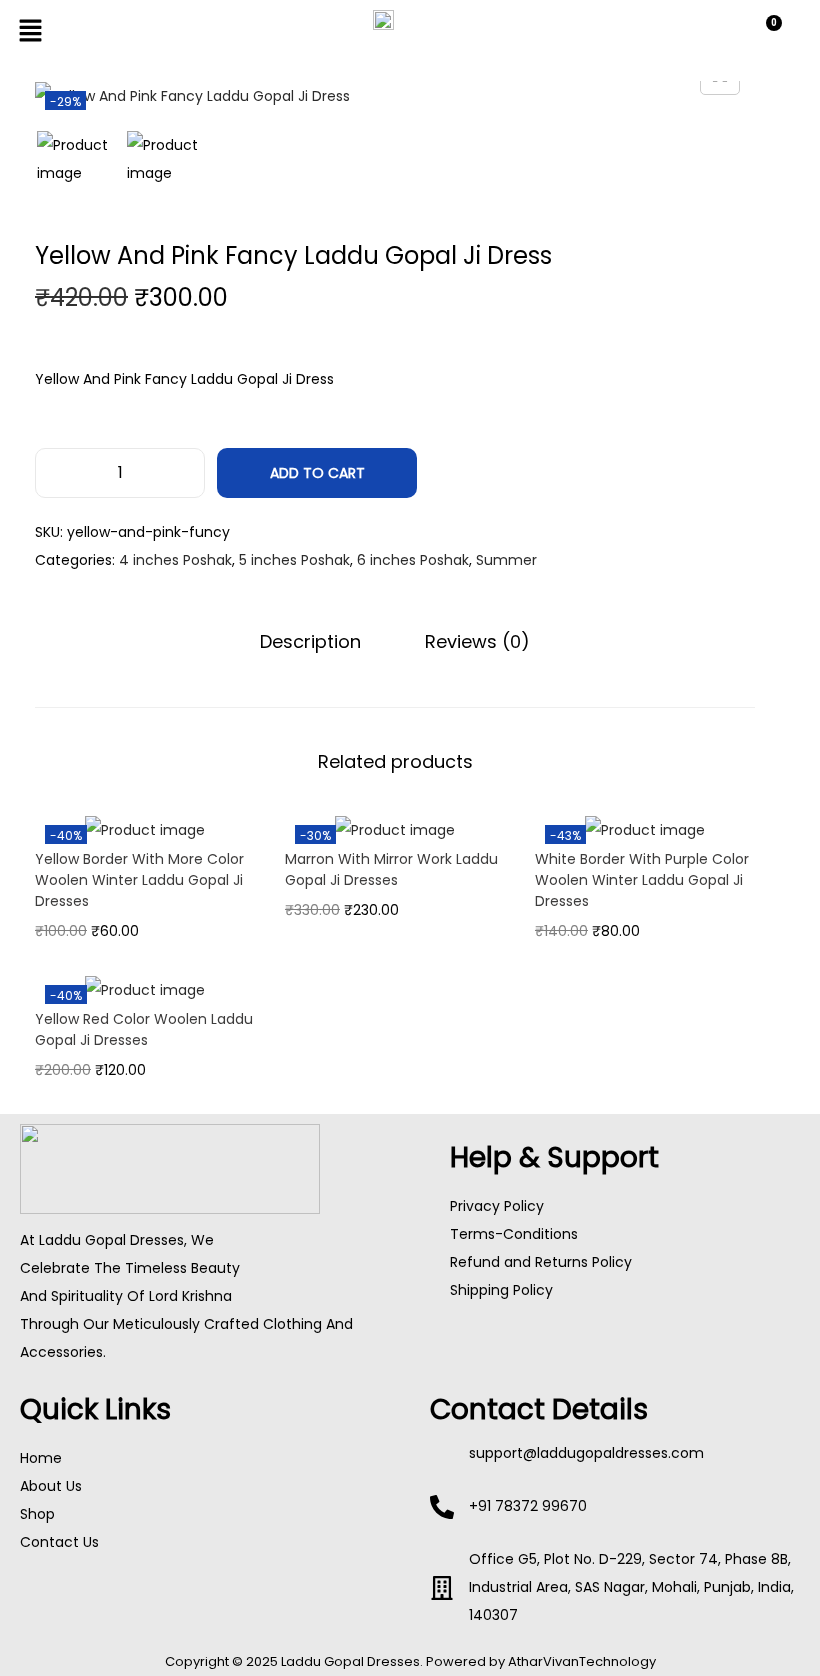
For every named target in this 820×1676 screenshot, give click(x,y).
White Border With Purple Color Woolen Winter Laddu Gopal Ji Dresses (642, 880)
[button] (143, 32)
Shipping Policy (501, 1290)
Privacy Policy (497, 1206)
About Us (51, 1486)
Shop (37, 1514)
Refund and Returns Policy (541, 1262)
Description (310, 641)
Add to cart (317, 473)
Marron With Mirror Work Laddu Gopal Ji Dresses (391, 869)
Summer (506, 560)
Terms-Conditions (514, 1234)
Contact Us (59, 1542)
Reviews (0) (477, 641)
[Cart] (765, 35)
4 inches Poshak (175, 560)
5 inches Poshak (294, 560)
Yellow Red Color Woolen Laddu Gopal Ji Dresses (144, 1029)
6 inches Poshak (413, 560)
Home (41, 1458)
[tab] (310, 642)
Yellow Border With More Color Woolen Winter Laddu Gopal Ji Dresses (139, 880)
